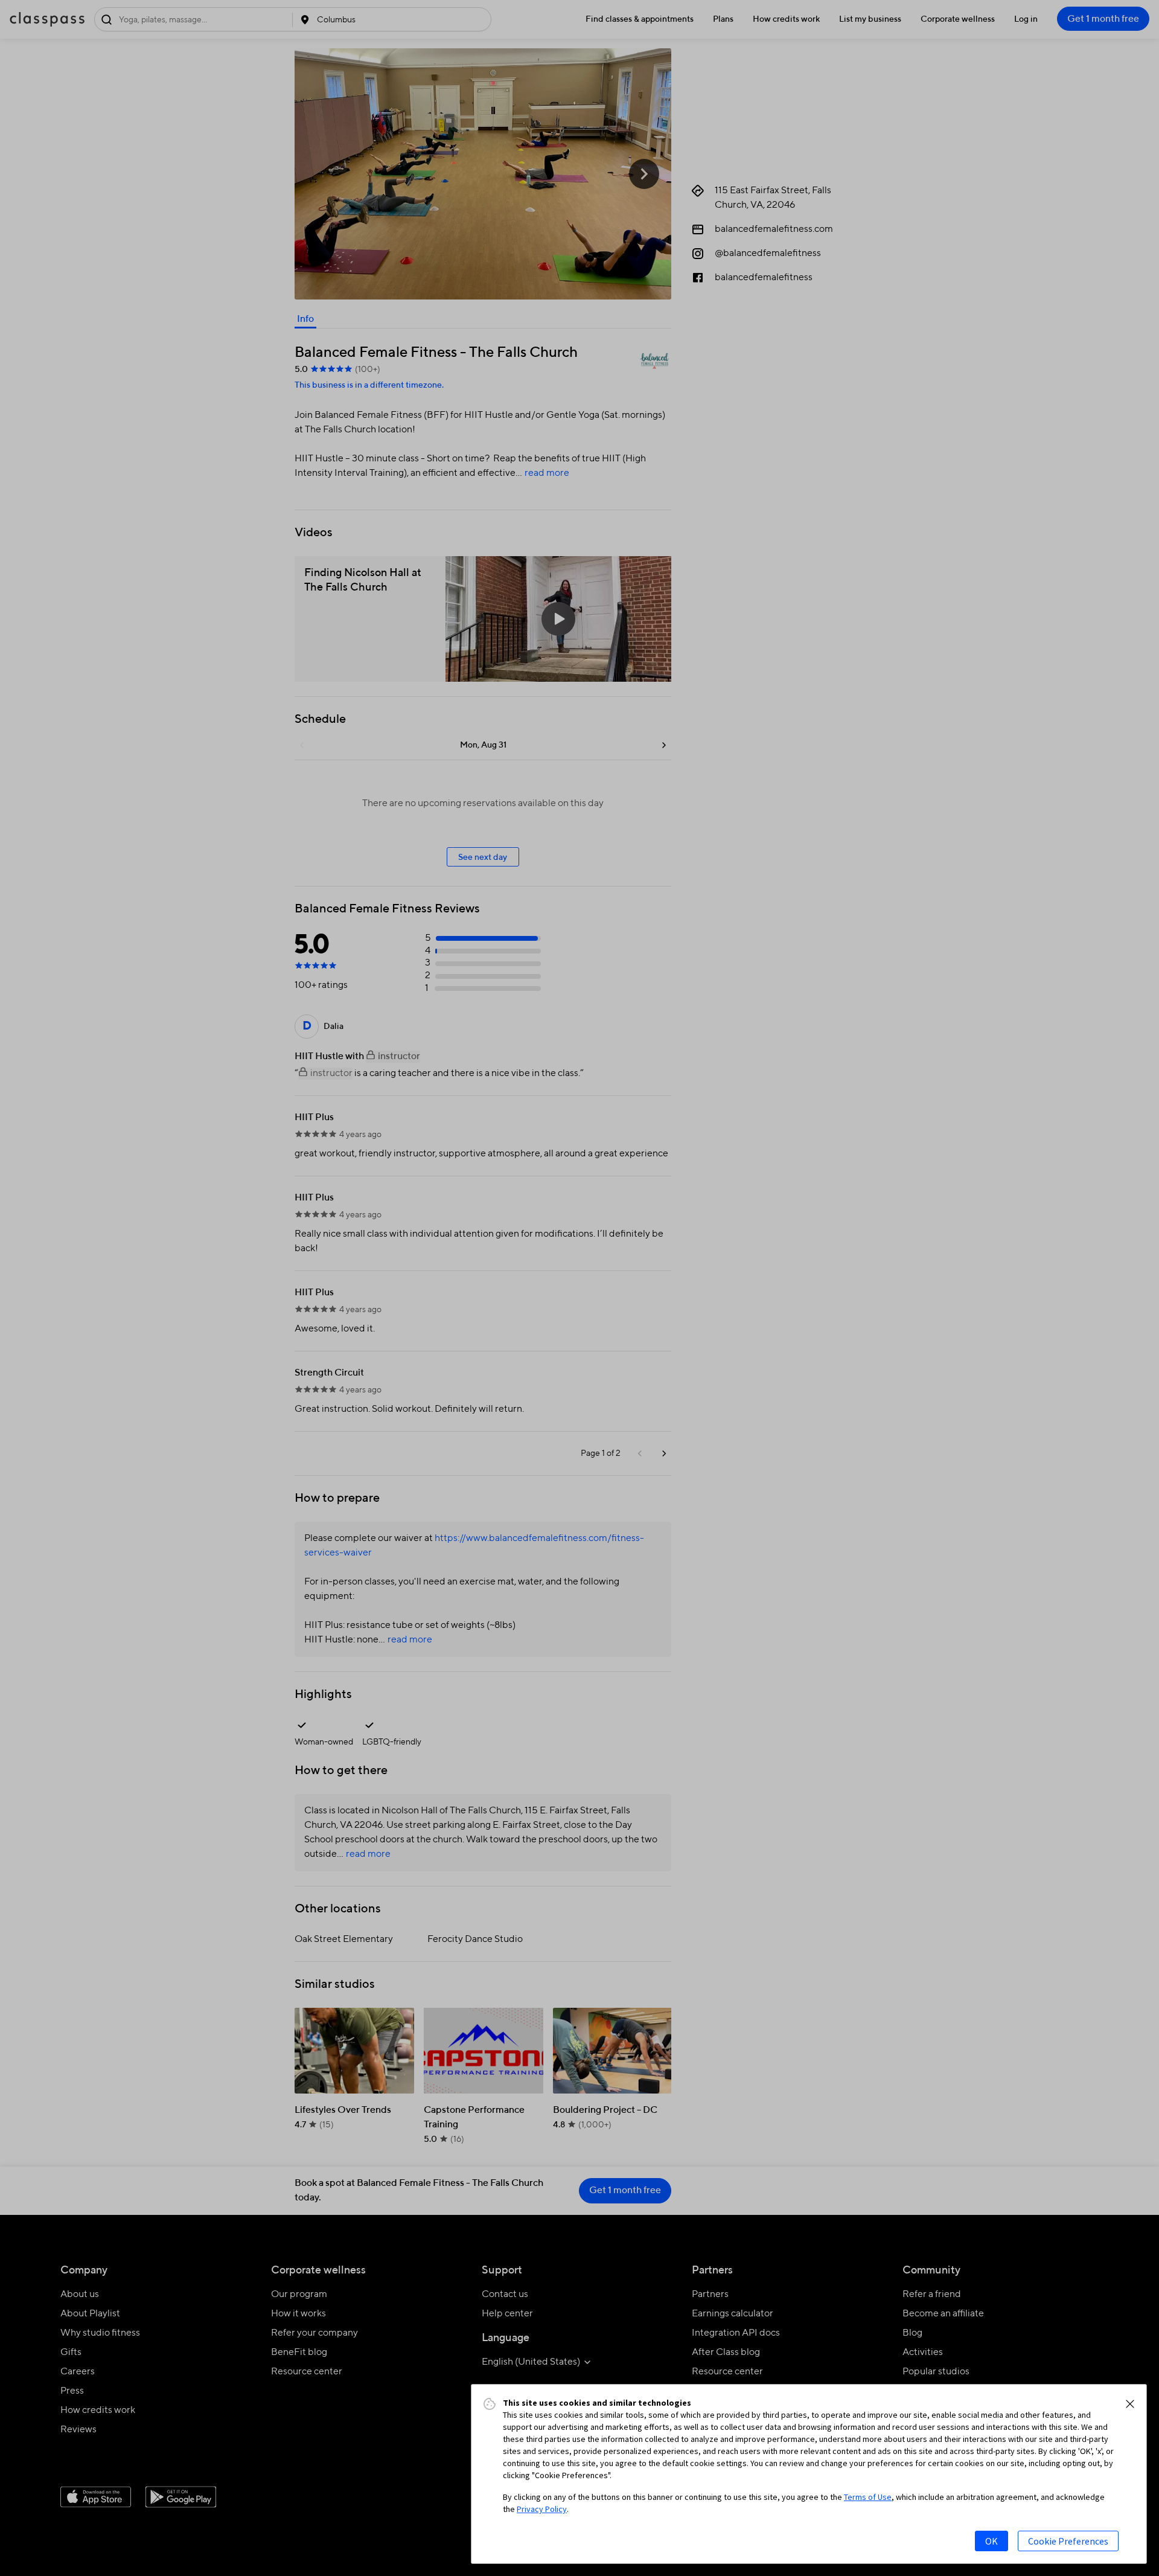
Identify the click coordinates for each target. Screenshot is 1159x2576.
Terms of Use (868, 2497)
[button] (1130, 2404)
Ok (991, 2541)
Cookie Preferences (1068, 2541)
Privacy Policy (542, 2509)
